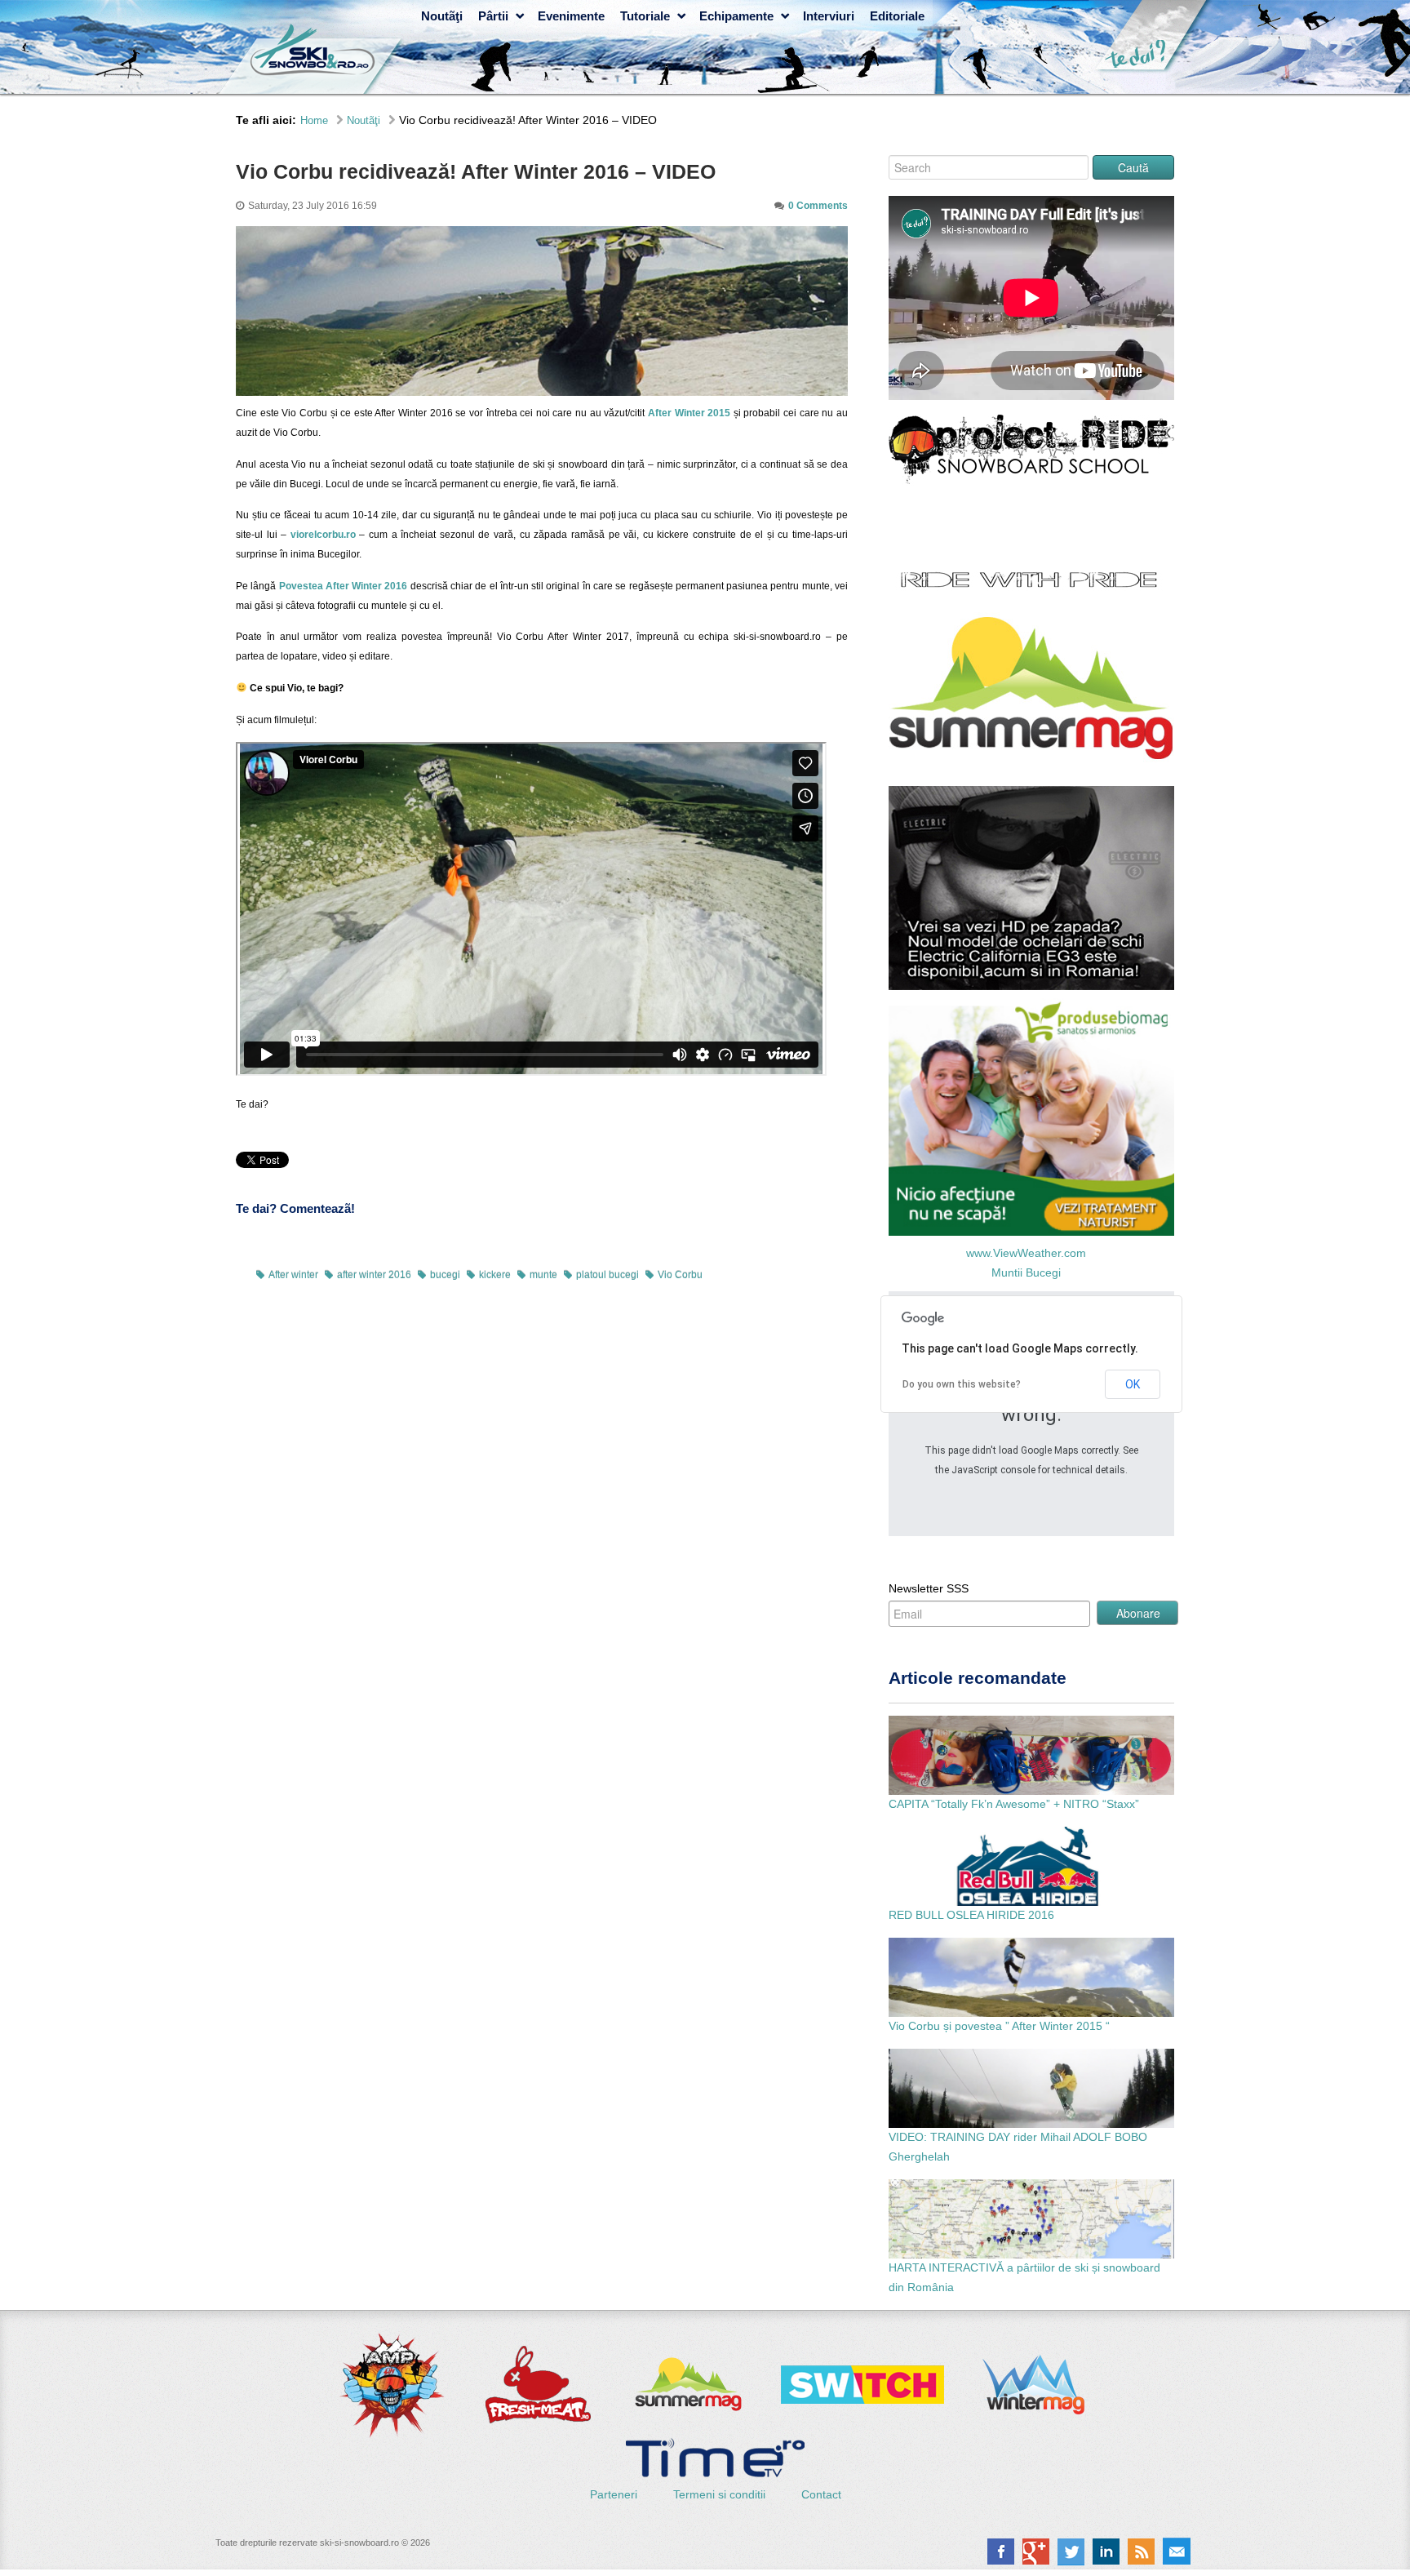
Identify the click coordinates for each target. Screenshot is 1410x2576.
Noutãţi (442, 16)
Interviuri (829, 16)
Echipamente (736, 16)
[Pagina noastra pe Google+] (1036, 2552)
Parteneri (615, 2494)
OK (1133, 1384)
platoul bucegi (607, 1275)
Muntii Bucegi (1026, 1272)
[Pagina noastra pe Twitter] (1071, 2552)
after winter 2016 (374, 1275)
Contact (821, 2494)
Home (314, 120)
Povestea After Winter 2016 (344, 586)
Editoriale (897, 16)
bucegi (445, 1275)
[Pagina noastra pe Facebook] (1001, 2552)
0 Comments (818, 206)
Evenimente (571, 16)
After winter (293, 1275)
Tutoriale (645, 16)
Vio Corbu (680, 1275)
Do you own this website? (962, 1384)
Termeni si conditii (721, 2494)
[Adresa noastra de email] (1177, 2552)
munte (543, 1275)
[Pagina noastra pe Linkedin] (1106, 2552)
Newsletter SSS (929, 1588)
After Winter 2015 (689, 413)
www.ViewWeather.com (1026, 1253)
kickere (495, 1275)
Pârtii (493, 16)
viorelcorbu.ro (323, 535)
